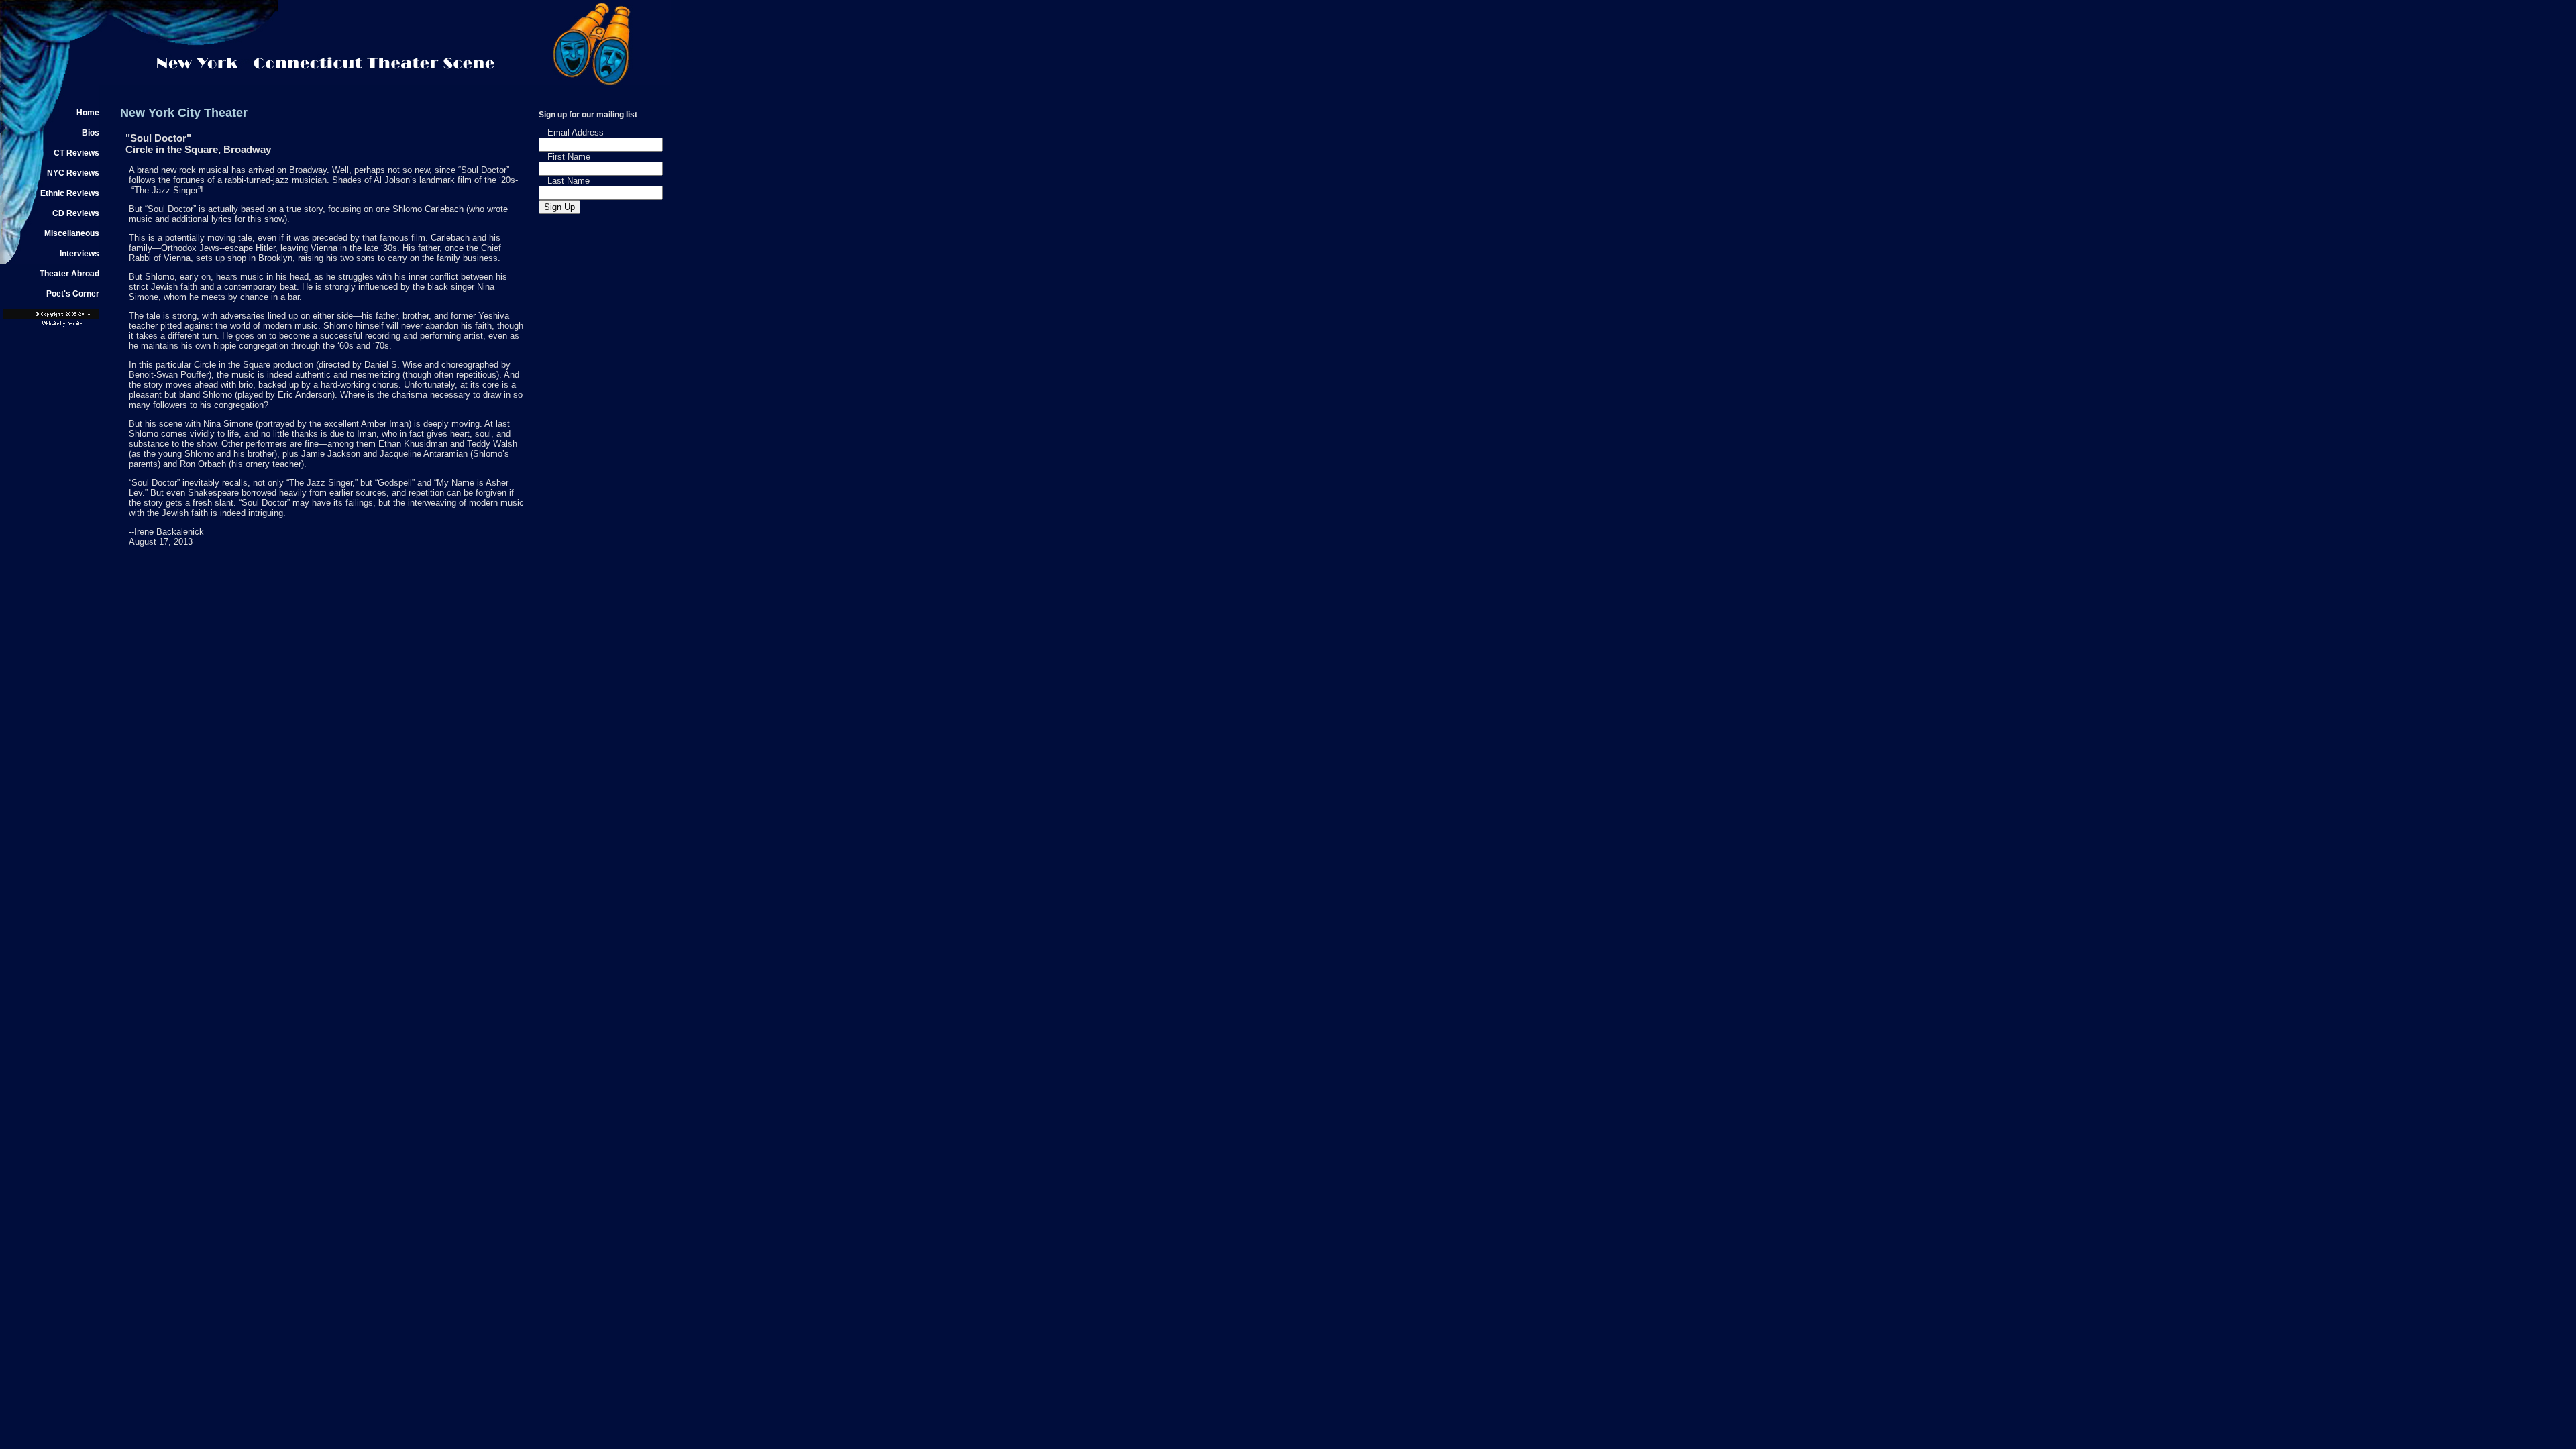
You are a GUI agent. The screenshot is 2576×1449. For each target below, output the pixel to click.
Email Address (576, 132)
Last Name (569, 181)
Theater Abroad (69, 274)
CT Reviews (76, 153)
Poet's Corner (73, 294)
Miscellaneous (72, 233)
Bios (91, 133)
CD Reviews (76, 213)
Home (88, 113)
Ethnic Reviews (70, 193)
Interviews (79, 254)
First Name (569, 157)
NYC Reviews (73, 173)
